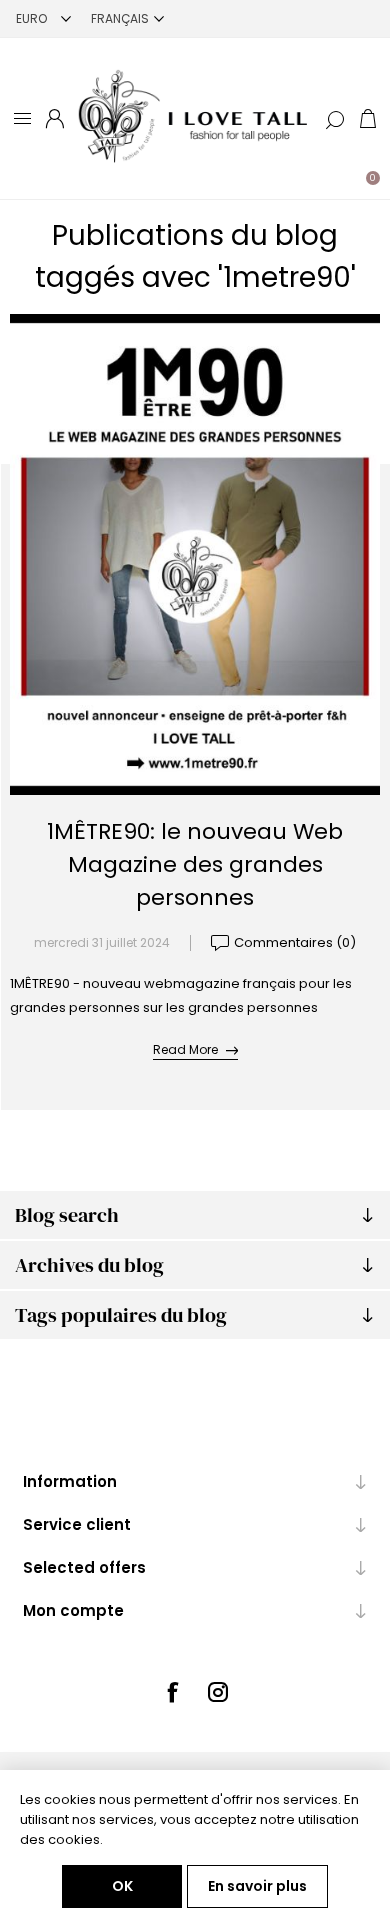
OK (122, 1886)
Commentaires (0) (295, 943)
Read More (185, 1049)
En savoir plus (257, 1886)
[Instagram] (218, 1692)
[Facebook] (172, 1692)
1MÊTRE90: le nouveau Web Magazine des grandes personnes (195, 864)
